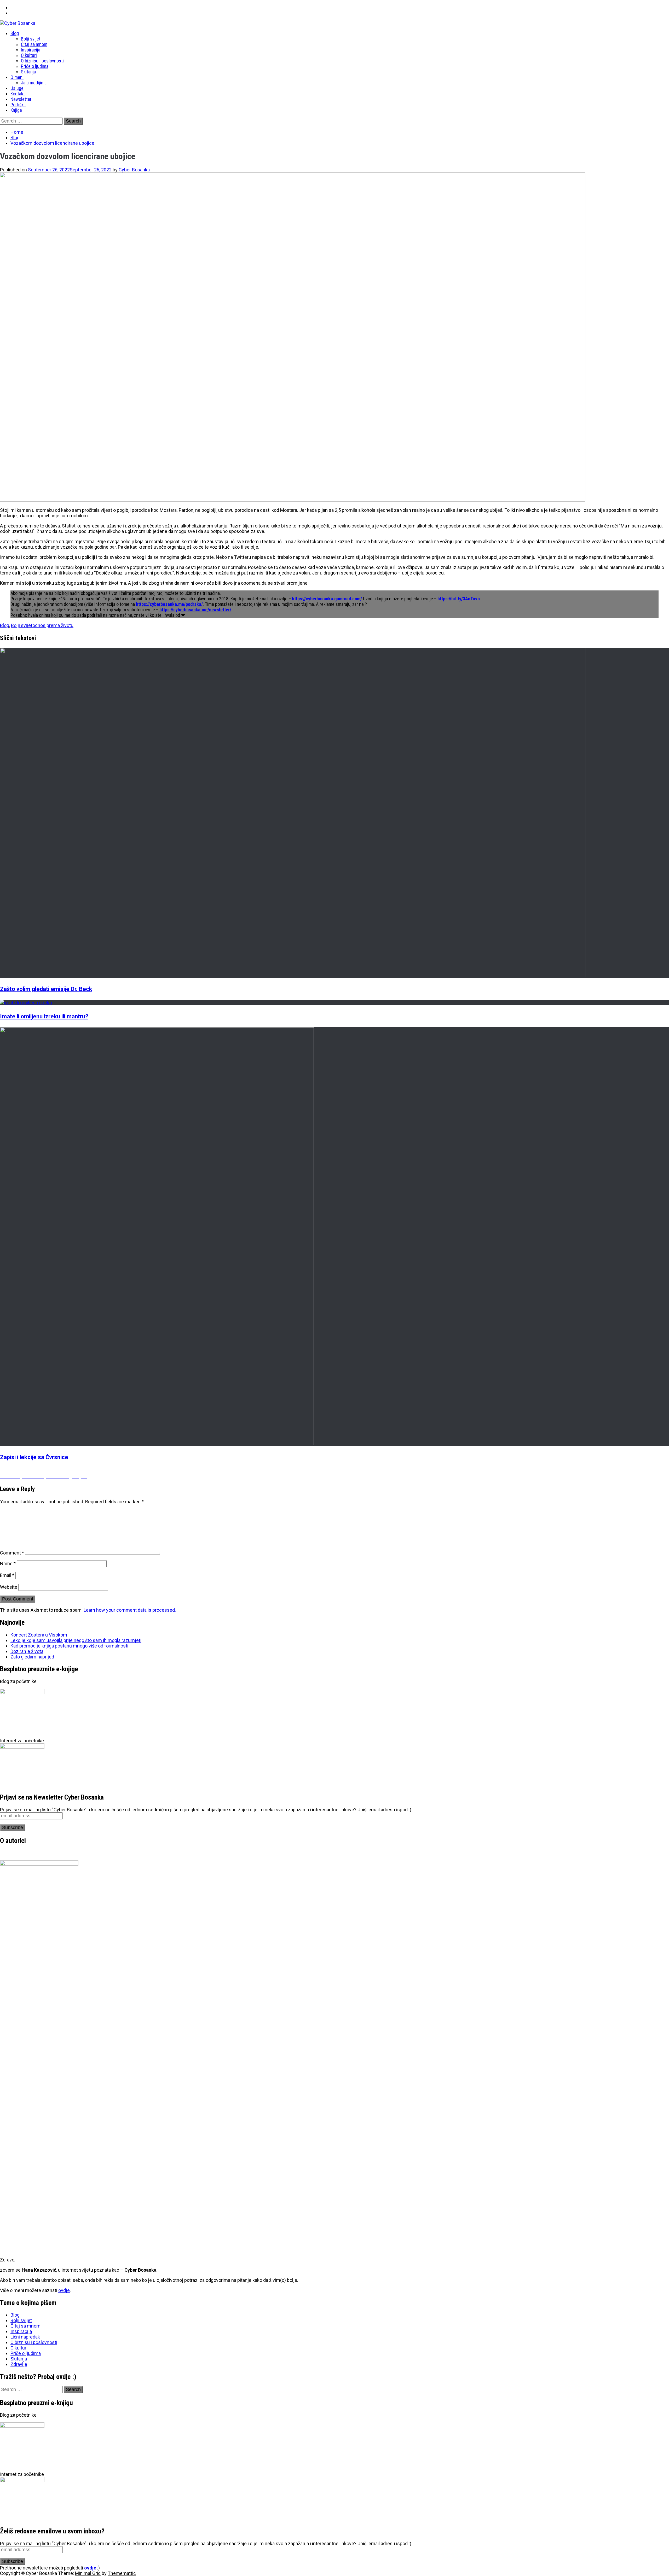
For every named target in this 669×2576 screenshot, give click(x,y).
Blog (15, 33)
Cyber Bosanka (134, 170)
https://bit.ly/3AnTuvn (459, 599)
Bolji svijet (31, 39)
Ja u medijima (34, 83)
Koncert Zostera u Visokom (39, 1635)
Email (7, 1575)
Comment (12, 1553)
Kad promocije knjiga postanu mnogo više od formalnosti (69, 1646)
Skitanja (28, 72)
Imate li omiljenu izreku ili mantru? (44, 1016)
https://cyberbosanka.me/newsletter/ (195, 610)
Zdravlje (19, 2364)
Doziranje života (27, 1651)
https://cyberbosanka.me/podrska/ (169, 604)
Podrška (18, 105)
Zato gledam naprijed (32, 1657)
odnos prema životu (53, 625)
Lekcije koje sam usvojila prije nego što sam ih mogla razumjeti (76, 1640)
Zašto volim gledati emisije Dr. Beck (46, 989)
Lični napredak (25, 2337)
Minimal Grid (88, 2573)
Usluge (17, 88)
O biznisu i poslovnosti (42, 61)
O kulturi (29, 55)
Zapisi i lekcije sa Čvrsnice (34, 1457)
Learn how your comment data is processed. (130, 1610)
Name (8, 1563)
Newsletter (21, 99)
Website (9, 1587)
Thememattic (122, 2573)
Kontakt (18, 94)
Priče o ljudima (35, 66)
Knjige (16, 110)
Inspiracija (31, 50)
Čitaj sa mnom (34, 44)
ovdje (64, 2290)
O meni (17, 77)
